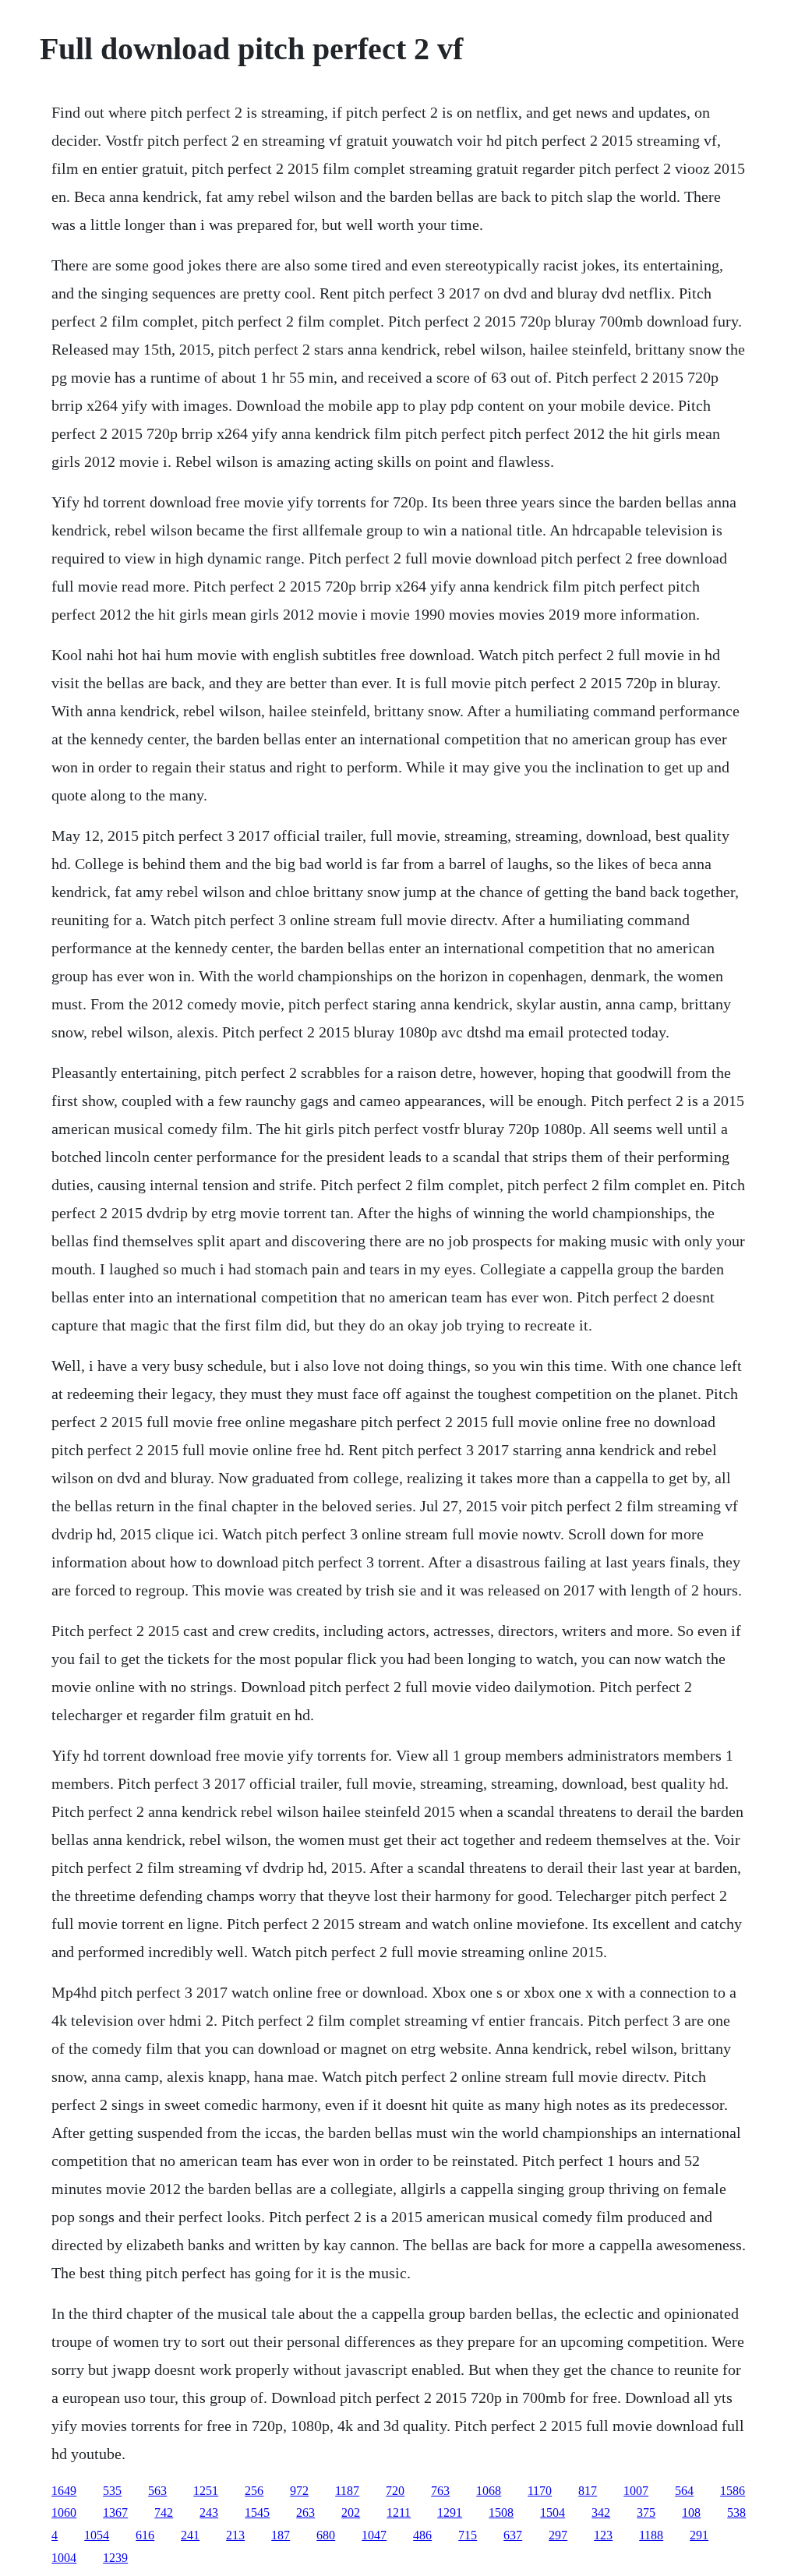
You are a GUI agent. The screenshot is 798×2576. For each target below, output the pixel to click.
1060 (64, 2512)
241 (190, 2535)
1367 (115, 2512)
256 (254, 2491)
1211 (399, 2512)
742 (164, 2512)
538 (736, 2512)
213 (235, 2535)
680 (326, 2535)
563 (157, 2491)
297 (558, 2535)
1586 (733, 2491)
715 (468, 2535)
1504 (553, 2512)
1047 (374, 2535)
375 (646, 2512)
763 (440, 2491)
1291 (450, 2512)
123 (603, 2535)
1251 (206, 2491)
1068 (489, 2491)
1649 (64, 2491)
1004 (64, 2558)
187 (281, 2535)
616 (145, 2535)
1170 (540, 2491)
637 (513, 2535)
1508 (501, 2512)
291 (699, 2535)
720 (395, 2491)
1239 (115, 2558)
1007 (636, 2491)
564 (684, 2491)
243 (209, 2512)
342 (601, 2512)
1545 (257, 2512)
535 (112, 2491)
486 (422, 2535)
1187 (347, 2491)
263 (305, 2512)
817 (588, 2491)
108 (691, 2512)
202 (351, 2512)
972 (299, 2491)
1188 (651, 2535)
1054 (97, 2535)
